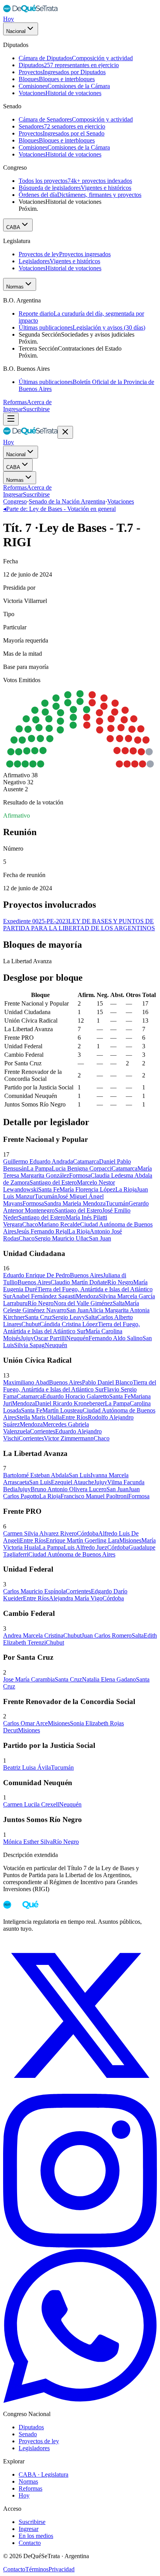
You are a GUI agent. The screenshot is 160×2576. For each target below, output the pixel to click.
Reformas (15, 402)
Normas (15, 287)
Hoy (9, 19)
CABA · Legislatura (43, 2474)
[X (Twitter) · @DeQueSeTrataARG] (80, 2090)
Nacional (16, 31)
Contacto (30, 2543)
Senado (28, 2434)
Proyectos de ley (39, 2441)
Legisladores (34, 2448)
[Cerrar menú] (65, 432)
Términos (37, 2569)
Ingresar (13, 409)
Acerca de (39, 402)
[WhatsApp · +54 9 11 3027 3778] (80, 2401)
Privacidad (62, 2569)
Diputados (31, 2427)
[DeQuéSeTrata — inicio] (30, 12)
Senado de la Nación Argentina (67, 501)
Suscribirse (36, 409)
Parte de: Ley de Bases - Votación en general (59, 509)
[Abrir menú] (11, 419)
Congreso (15, 501)
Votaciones (121, 501)
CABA (13, 227)
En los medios (36, 2536)
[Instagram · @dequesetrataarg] (80, 2245)
